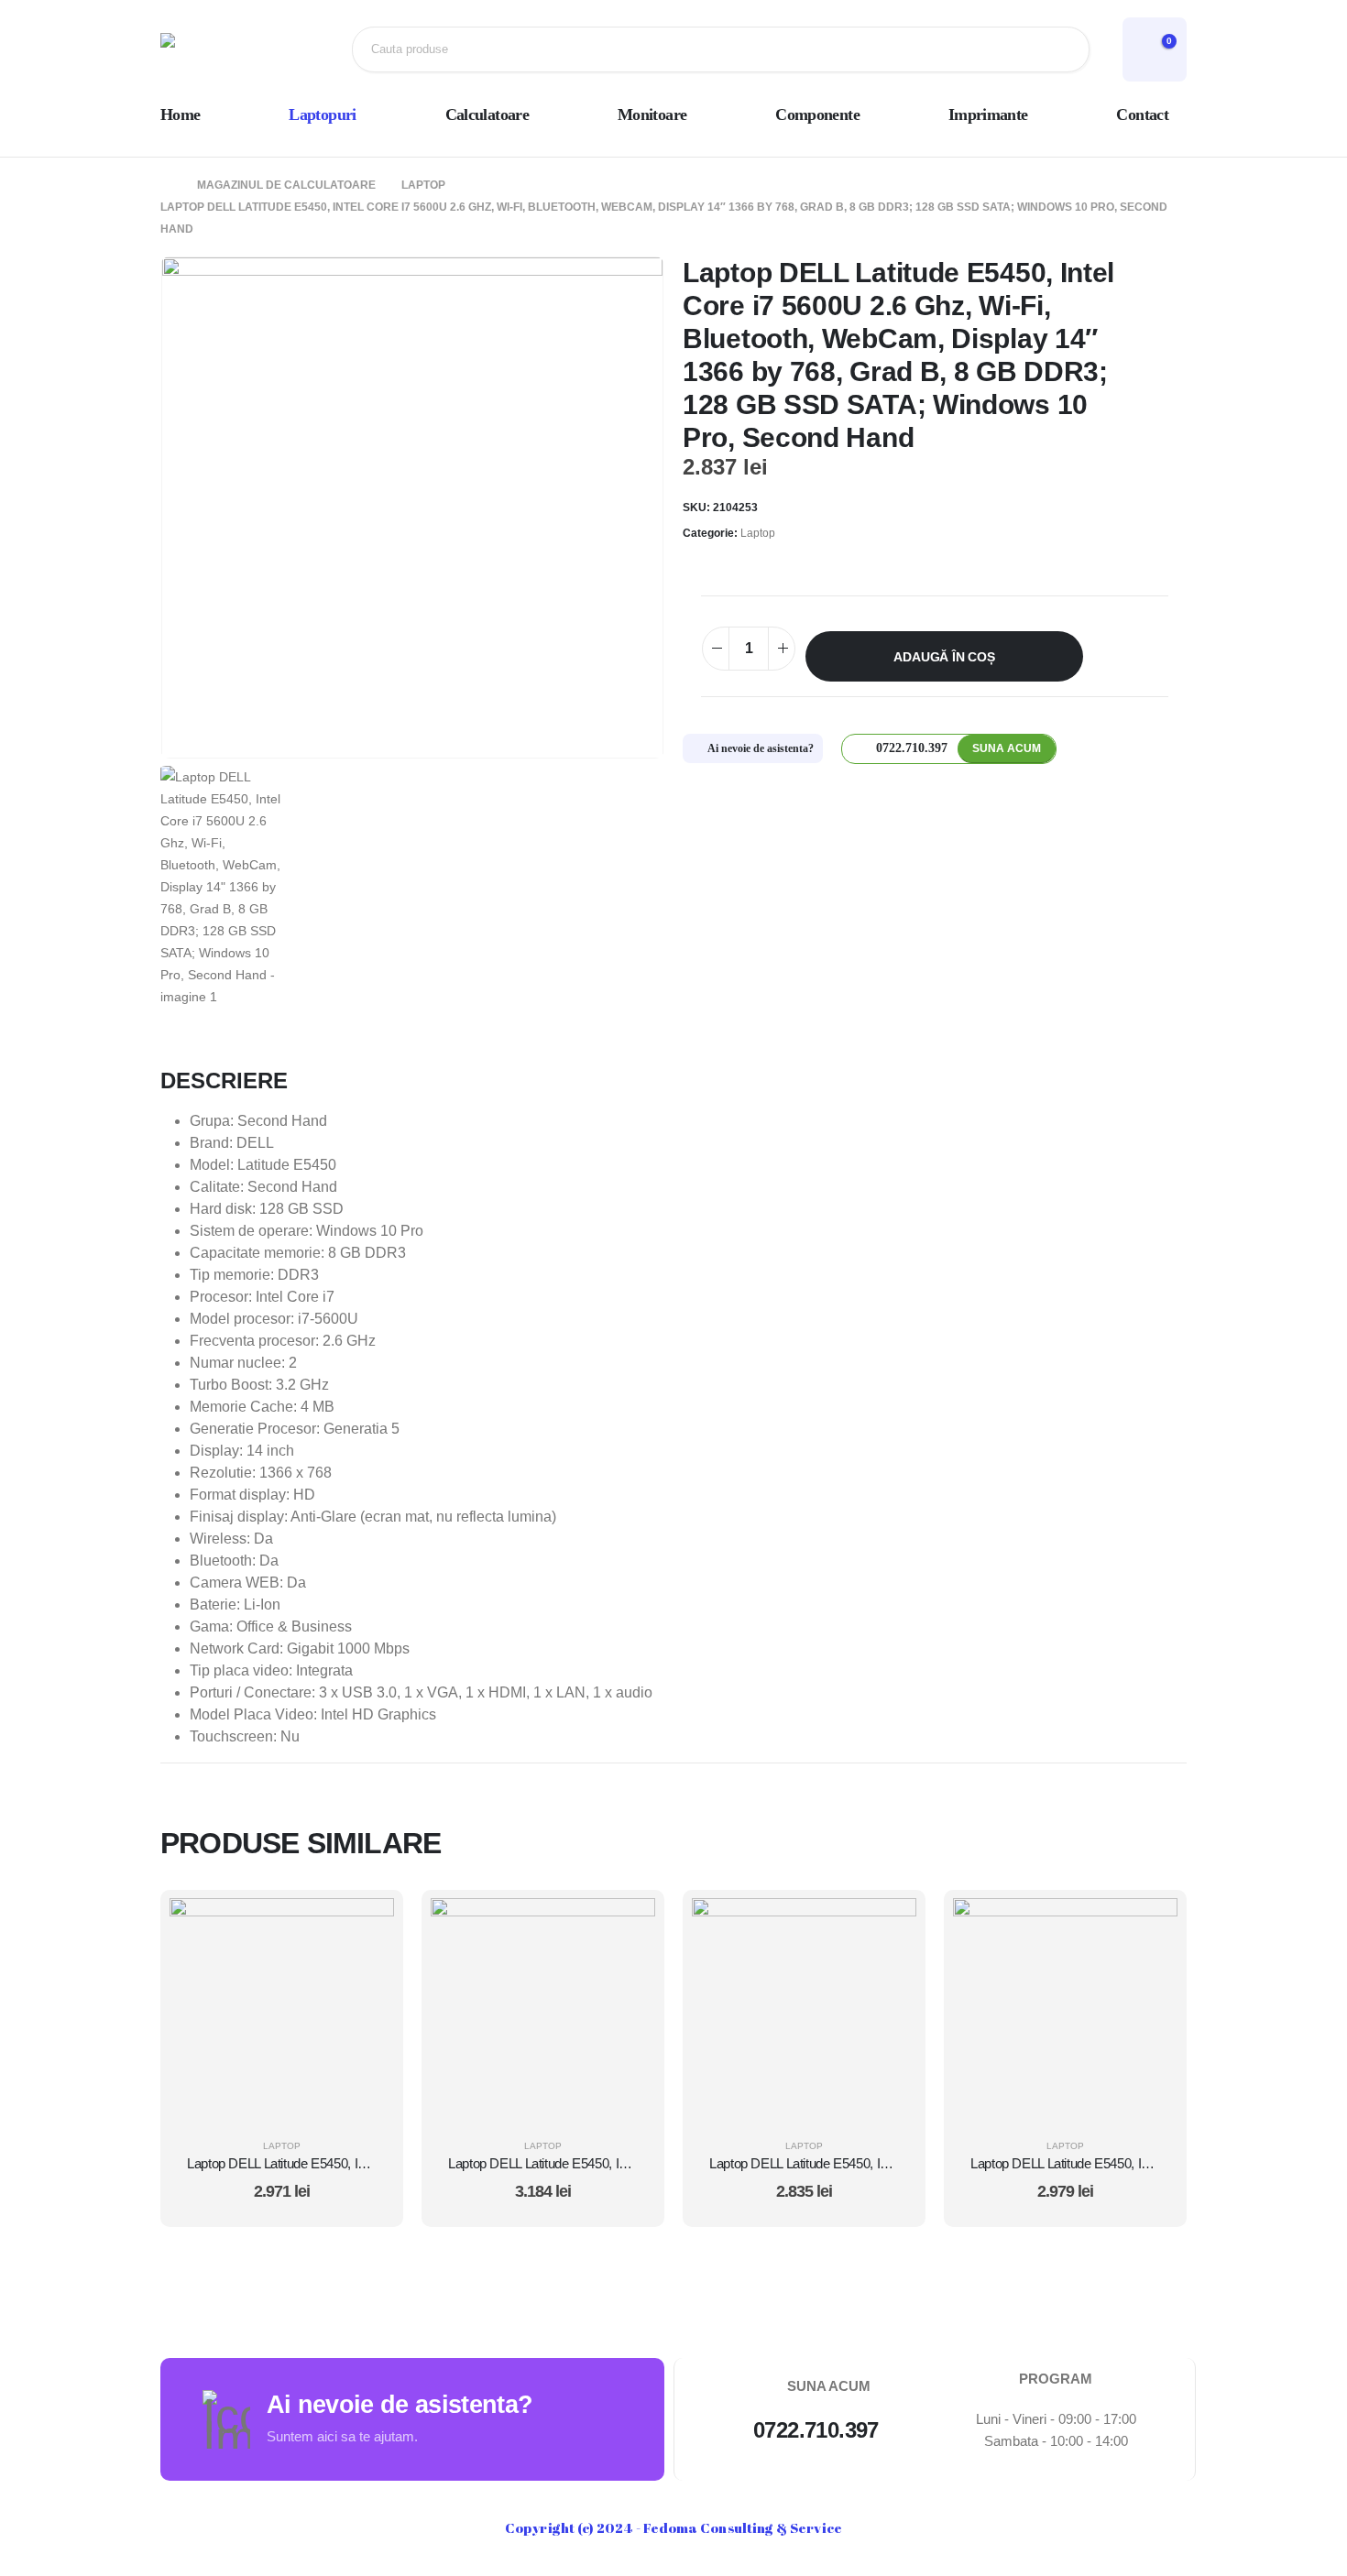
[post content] (282, 2010)
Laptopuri (322, 115)
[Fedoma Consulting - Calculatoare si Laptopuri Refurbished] (220, 49)
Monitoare (652, 115)
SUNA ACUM (1007, 748)
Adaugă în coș (944, 657)
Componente (817, 115)
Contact (1142, 115)
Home (180, 115)
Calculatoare (487, 115)
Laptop (758, 533)
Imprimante (988, 115)
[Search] (1061, 49)
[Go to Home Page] (166, 185)
